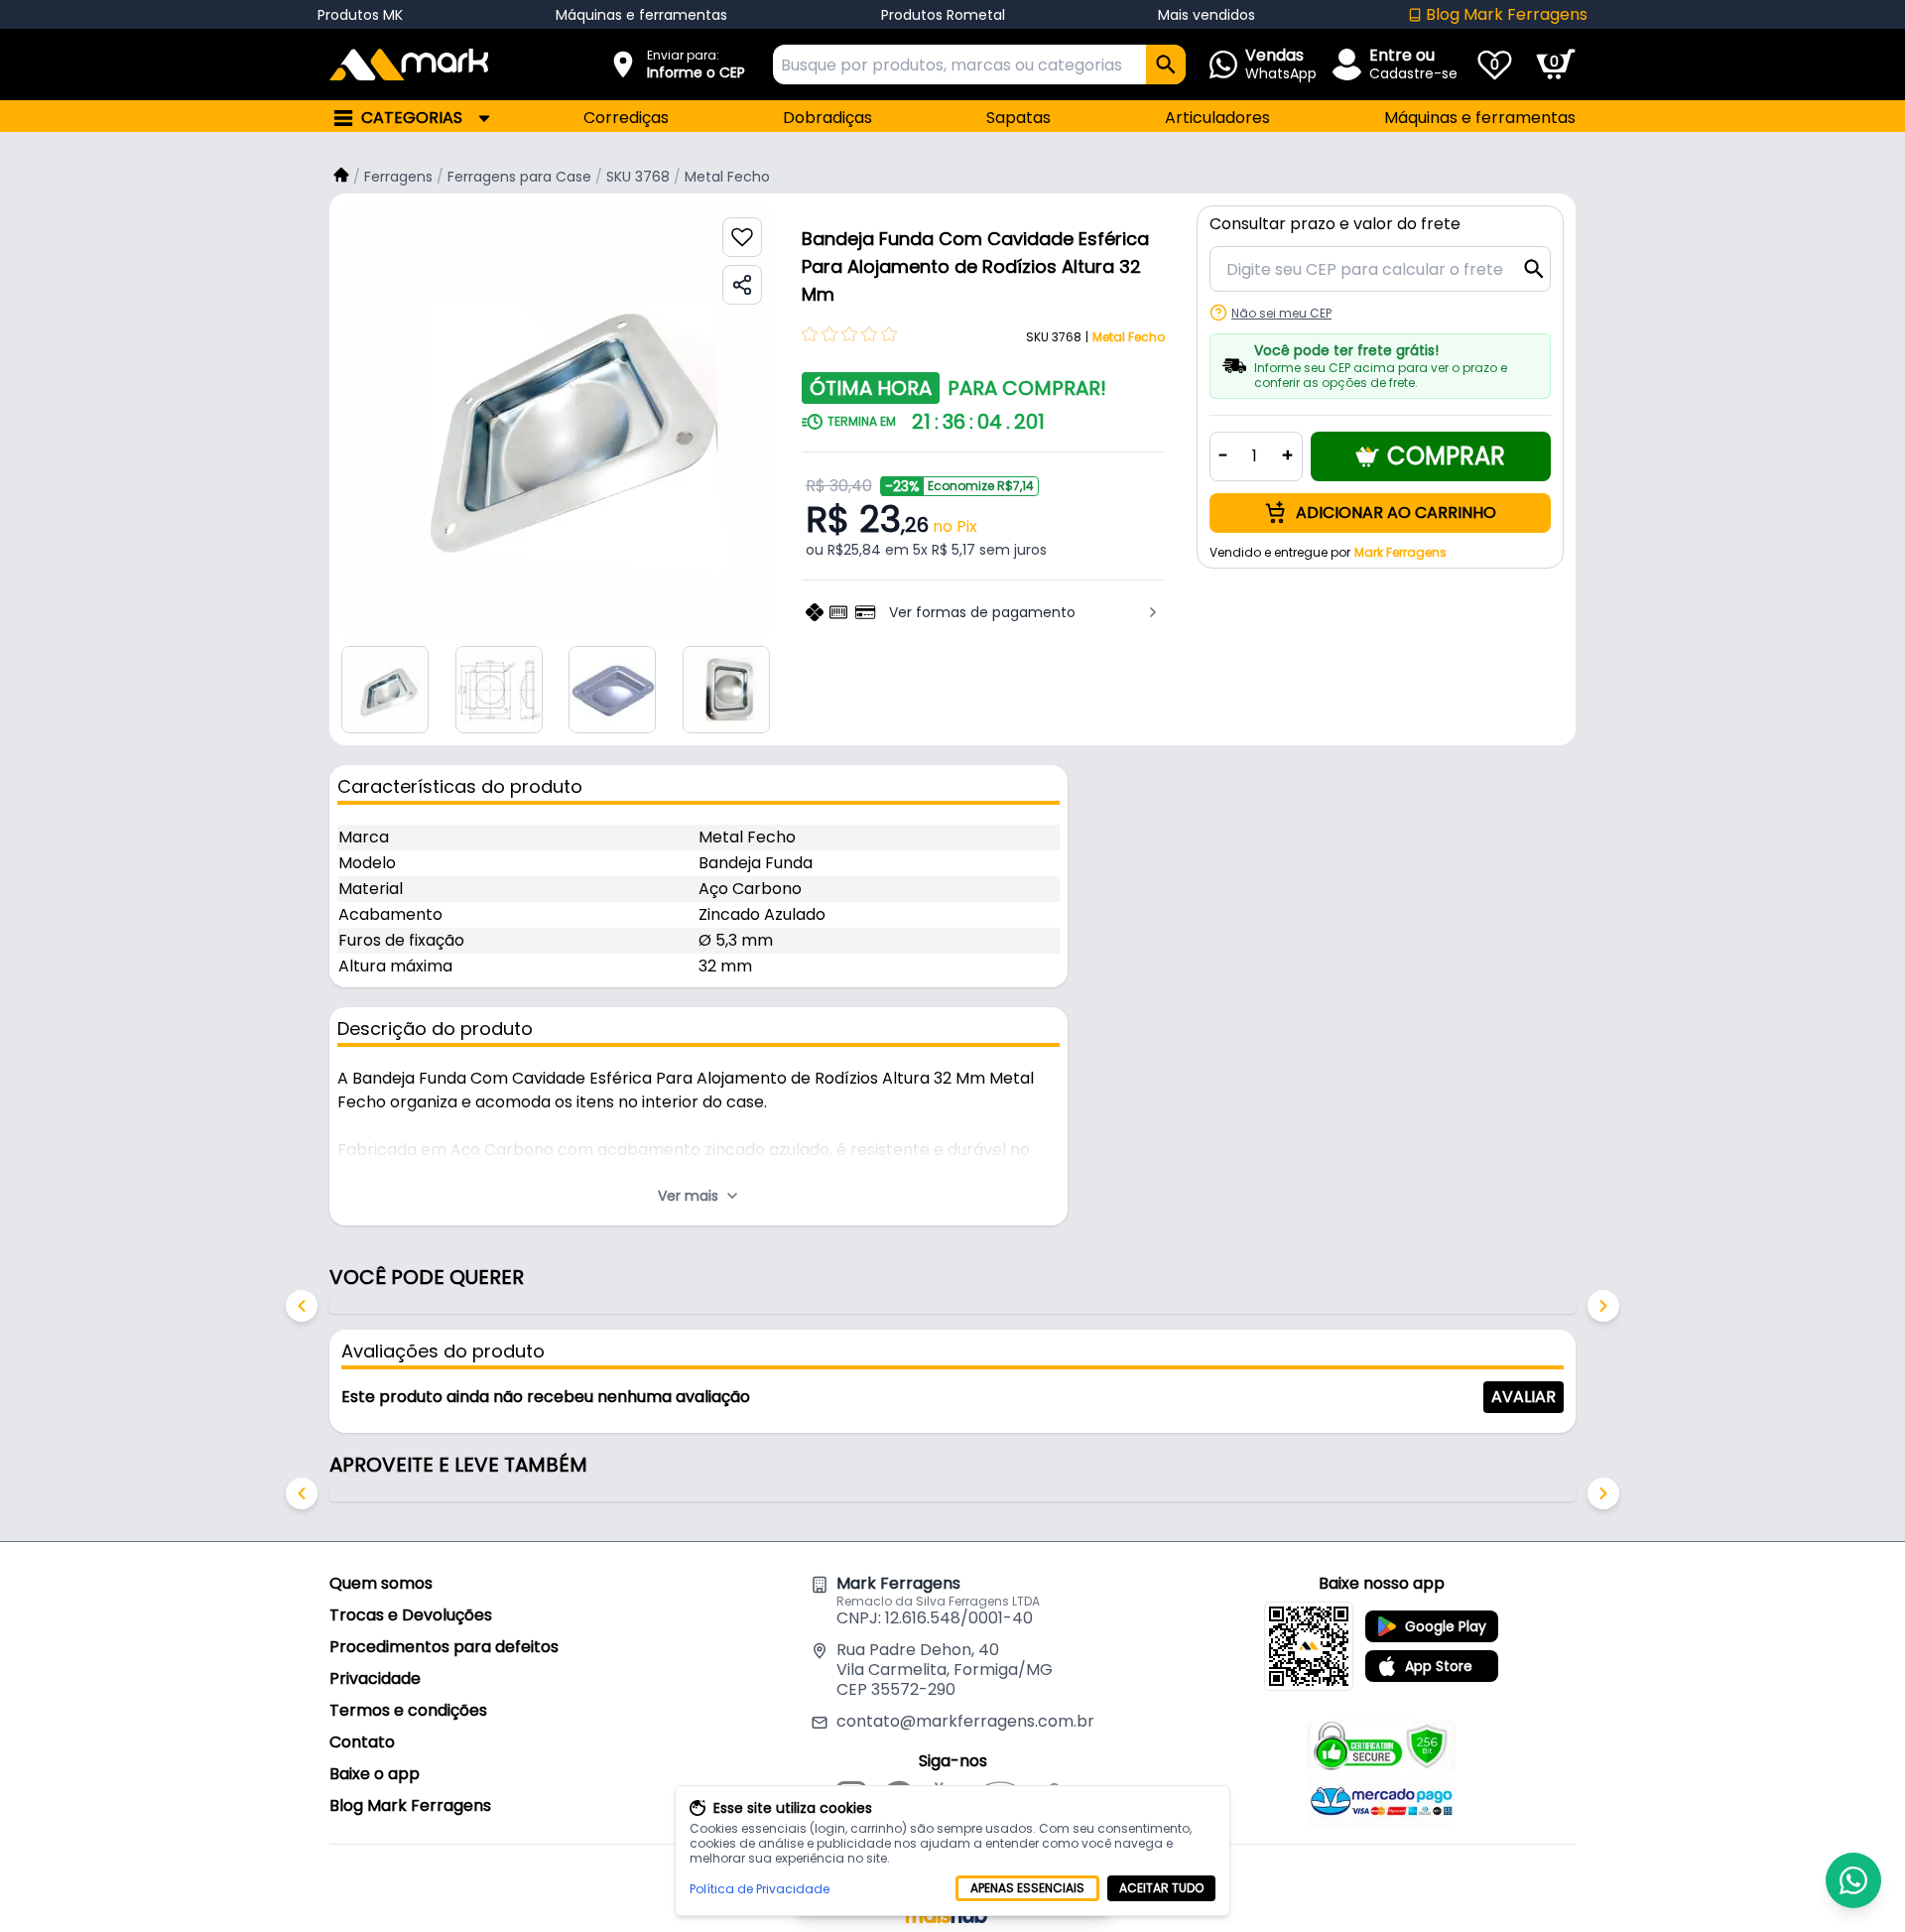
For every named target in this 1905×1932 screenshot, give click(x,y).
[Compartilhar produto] (742, 285)
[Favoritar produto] (742, 237)
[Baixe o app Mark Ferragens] (1309, 1646)
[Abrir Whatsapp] (1853, 1880)
